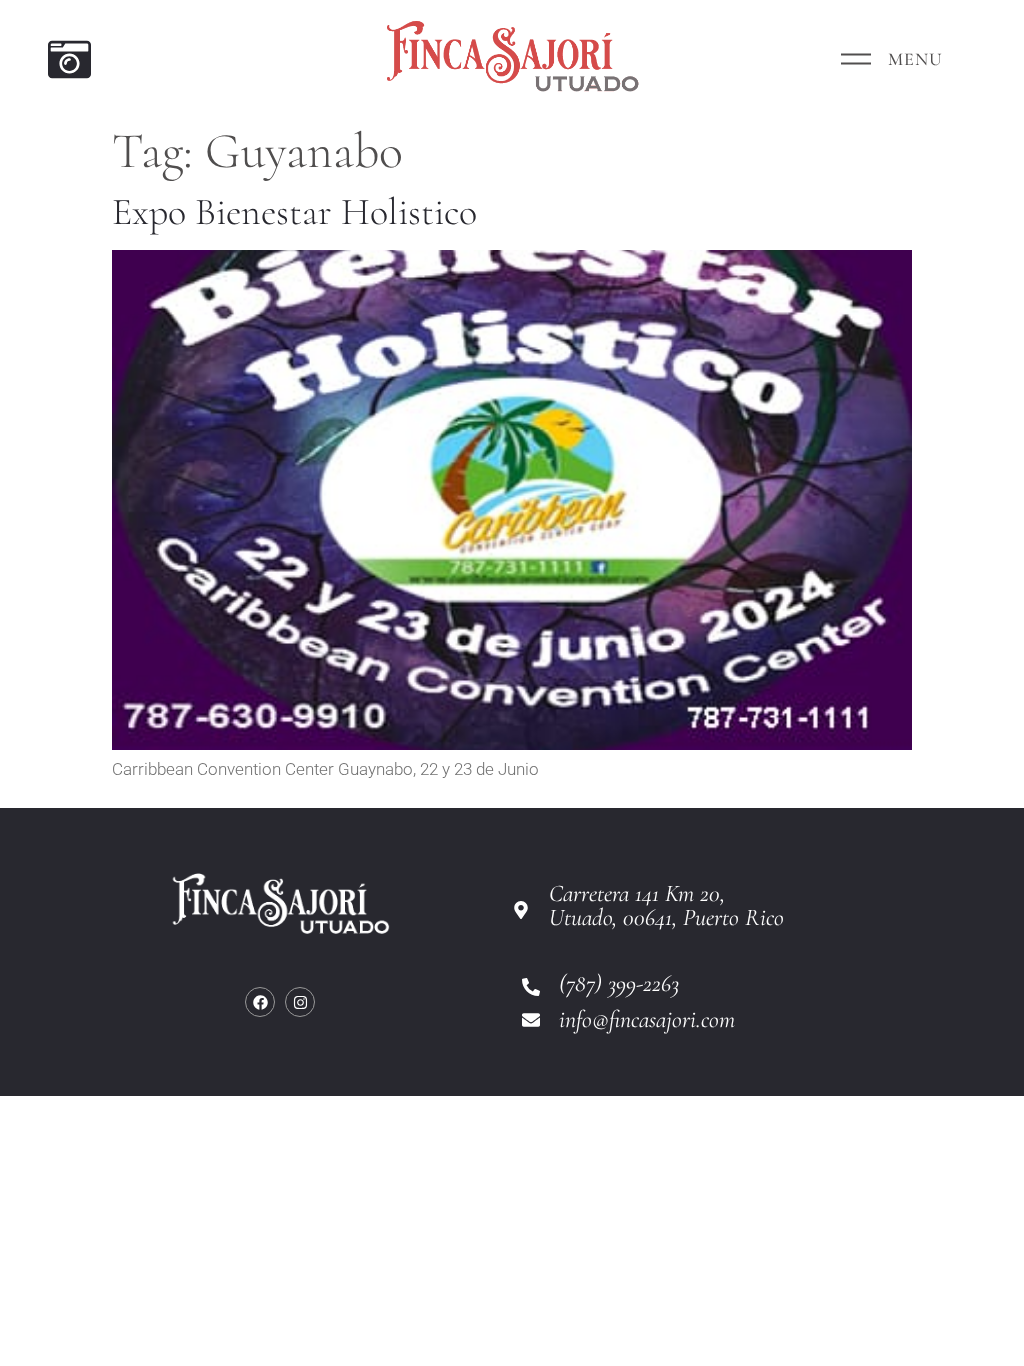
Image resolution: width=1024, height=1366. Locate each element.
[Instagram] (300, 1002)
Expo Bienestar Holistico (294, 212)
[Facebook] (260, 1002)
